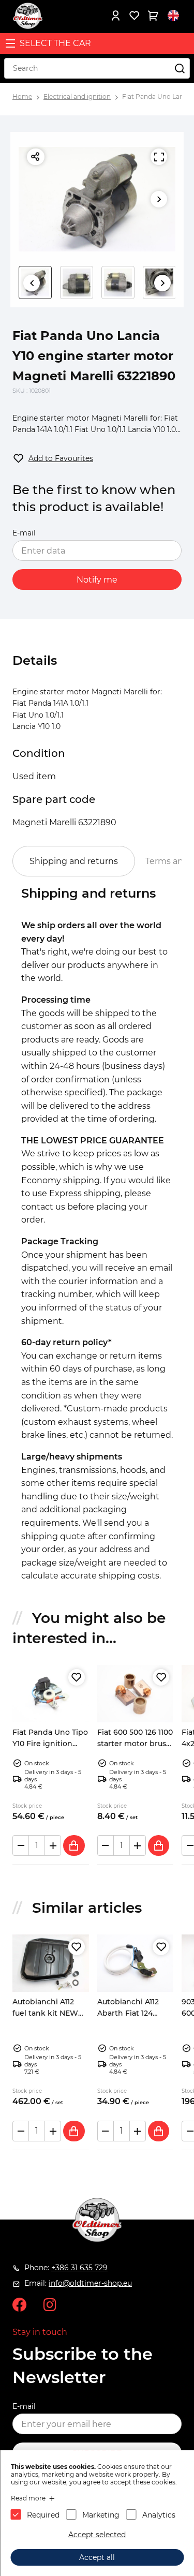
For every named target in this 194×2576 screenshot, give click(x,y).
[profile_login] (115, 16)
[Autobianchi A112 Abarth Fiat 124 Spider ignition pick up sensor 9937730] (136, 1963)
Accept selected (97, 2535)
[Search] (180, 68)
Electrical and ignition (77, 96)
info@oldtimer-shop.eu (90, 2283)
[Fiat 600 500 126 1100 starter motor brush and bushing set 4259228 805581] (136, 1694)
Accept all (97, 2557)
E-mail (24, 533)
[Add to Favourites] (77, 1677)
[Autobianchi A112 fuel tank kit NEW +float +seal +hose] (51, 1963)
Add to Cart (74, 1845)
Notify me (97, 580)
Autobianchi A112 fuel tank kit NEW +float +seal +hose (45, 2013)
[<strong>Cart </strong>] (153, 16)
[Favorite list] (134, 16)
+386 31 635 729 (79, 2268)
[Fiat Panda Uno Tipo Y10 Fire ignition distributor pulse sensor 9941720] (51, 1694)
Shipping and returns (74, 861)
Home (22, 96)
